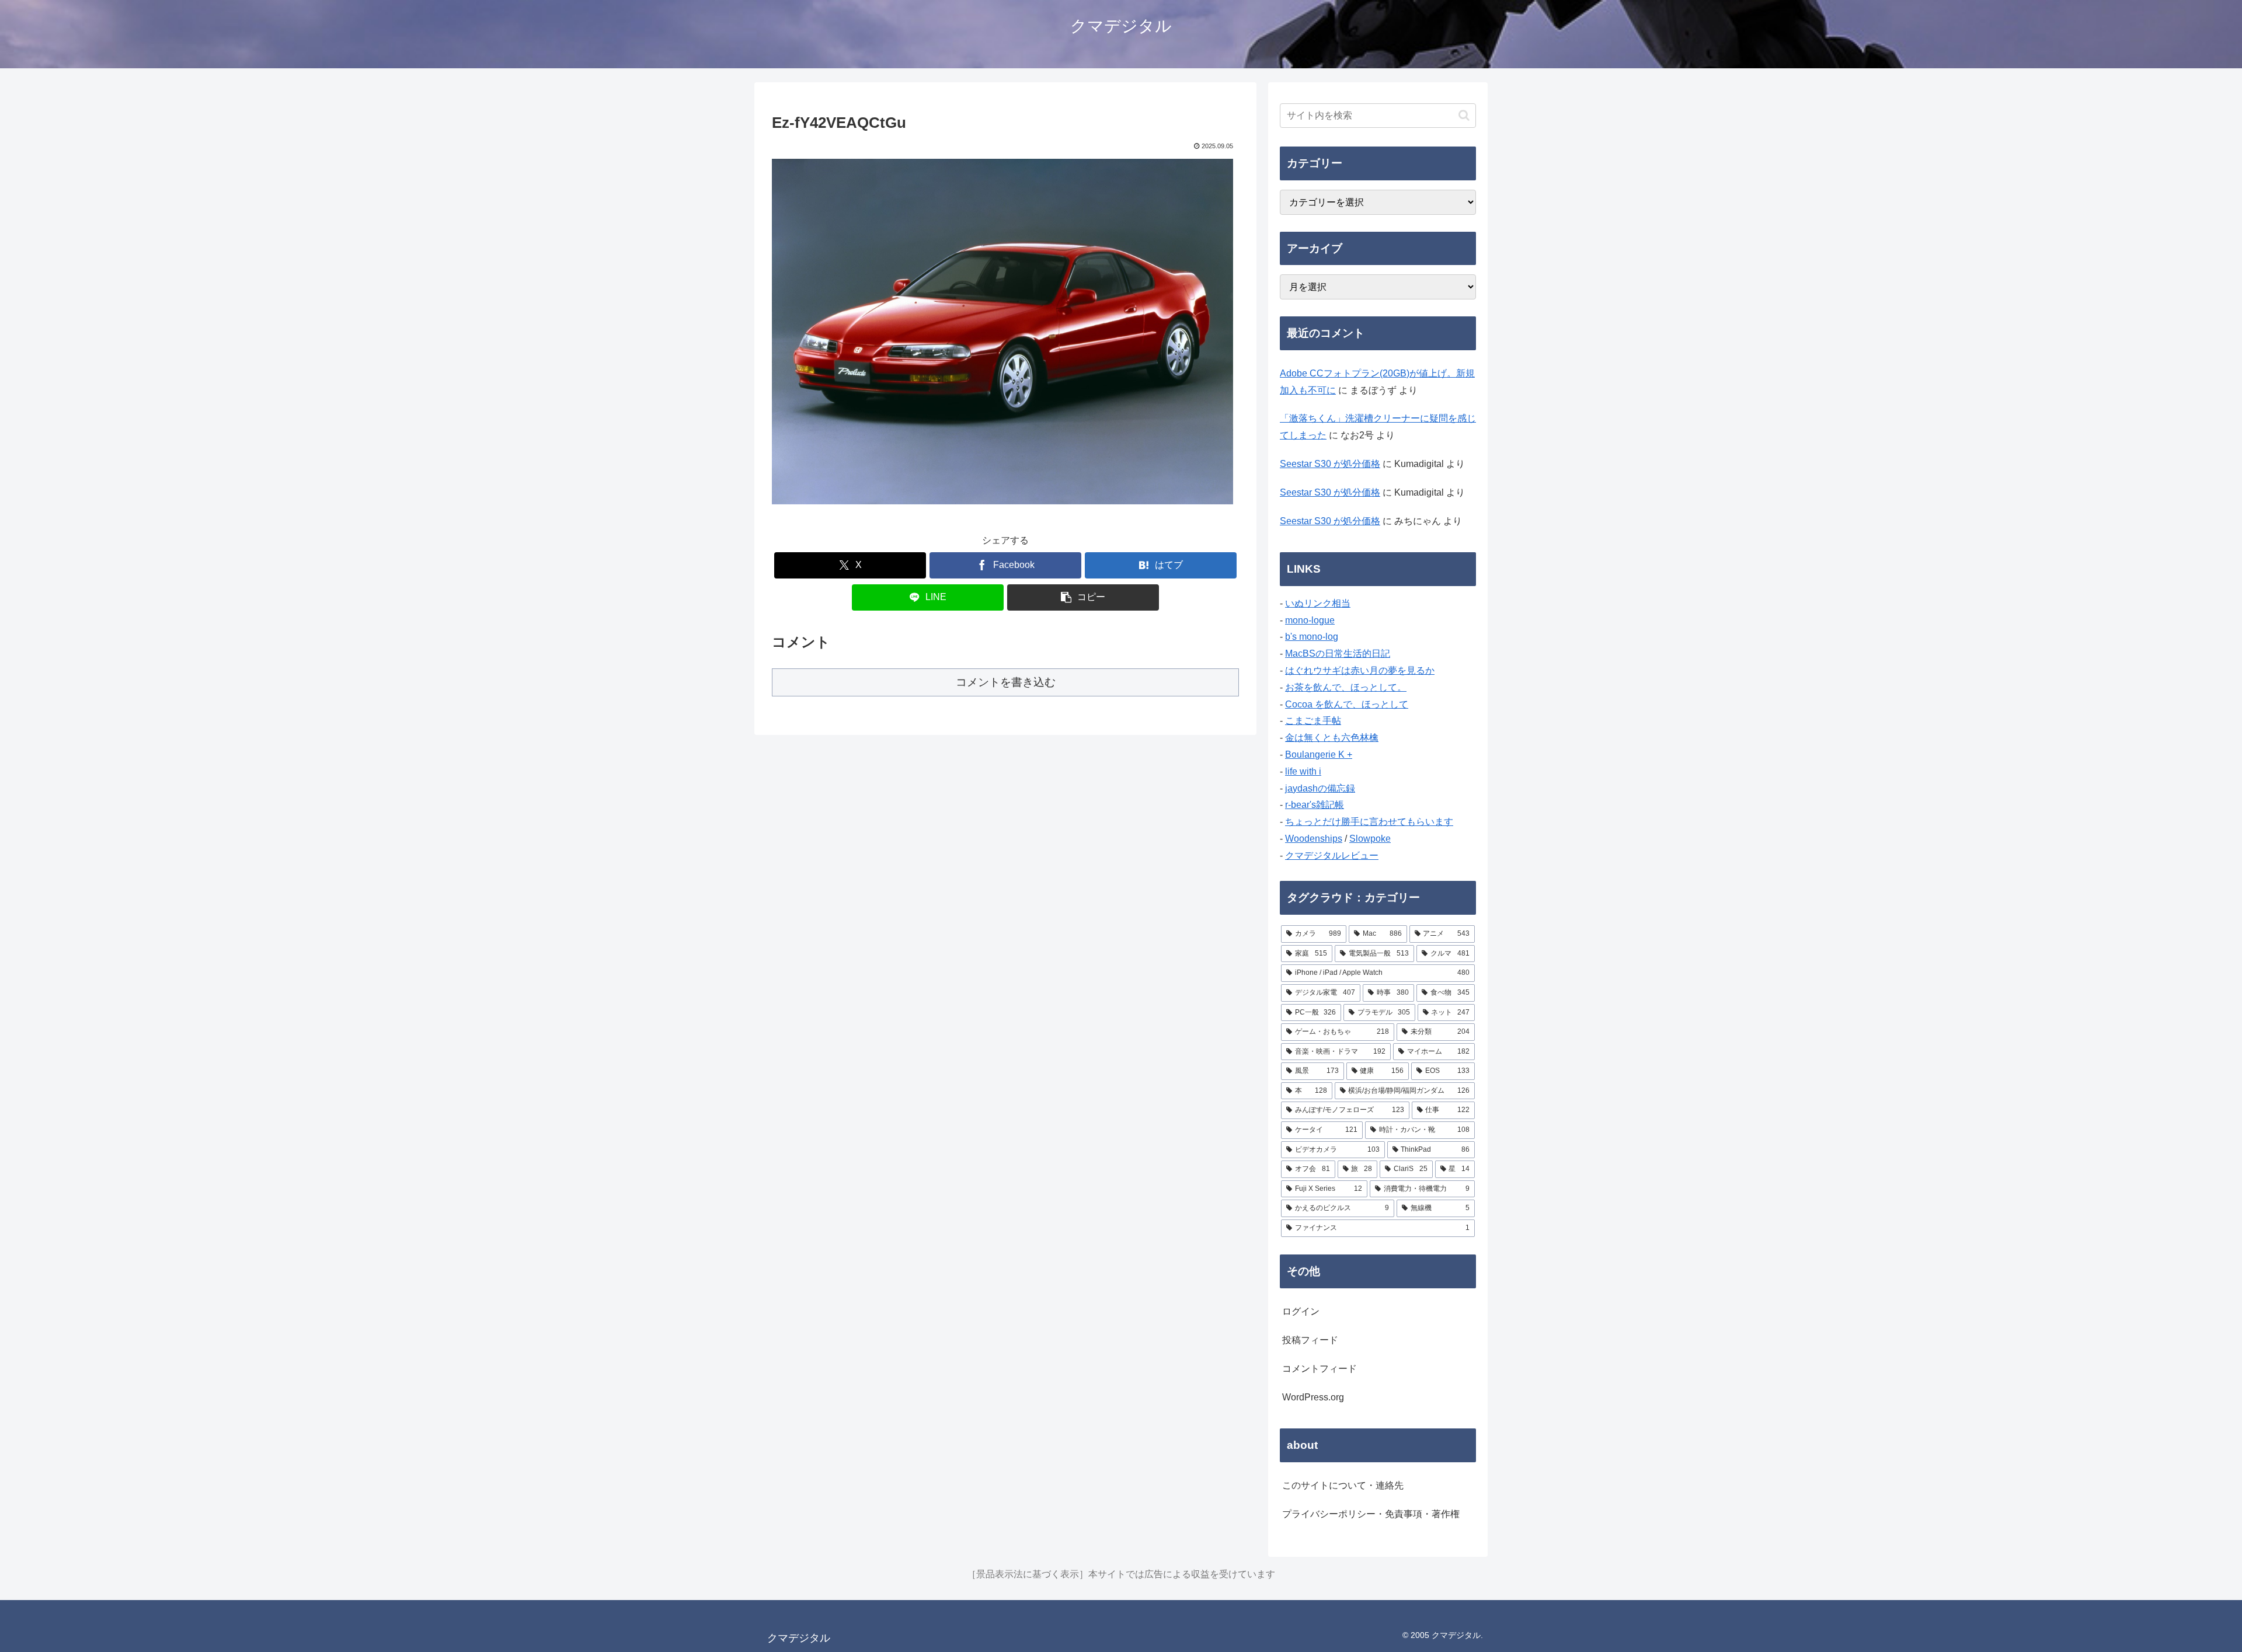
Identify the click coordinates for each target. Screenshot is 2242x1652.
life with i (1303, 771)
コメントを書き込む (1006, 682)
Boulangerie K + (1319, 754)
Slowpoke (1370, 839)
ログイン (1301, 1311)
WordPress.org (1313, 1397)
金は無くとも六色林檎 (1332, 738)
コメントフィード (1320, 1369)
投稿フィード (1310, 1340)
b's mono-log (1312, 637)
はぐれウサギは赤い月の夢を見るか (1360, 670)
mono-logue (1310, 620)
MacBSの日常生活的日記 (1338, 654)
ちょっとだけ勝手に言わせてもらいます (1369, 822)
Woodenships (1314, 839)
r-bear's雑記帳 (1315, 805)
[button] (1083, 597)
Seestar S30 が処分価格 (1330, 464)
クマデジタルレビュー (1332, 855)
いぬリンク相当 (1318, 603)
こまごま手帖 (1313, 721)
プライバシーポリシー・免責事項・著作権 (1371, 1514)
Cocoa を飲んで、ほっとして (1347, 704)
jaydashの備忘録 (1320, 788)
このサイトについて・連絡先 (1343, 1485)
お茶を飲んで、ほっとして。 (1346, 687)
